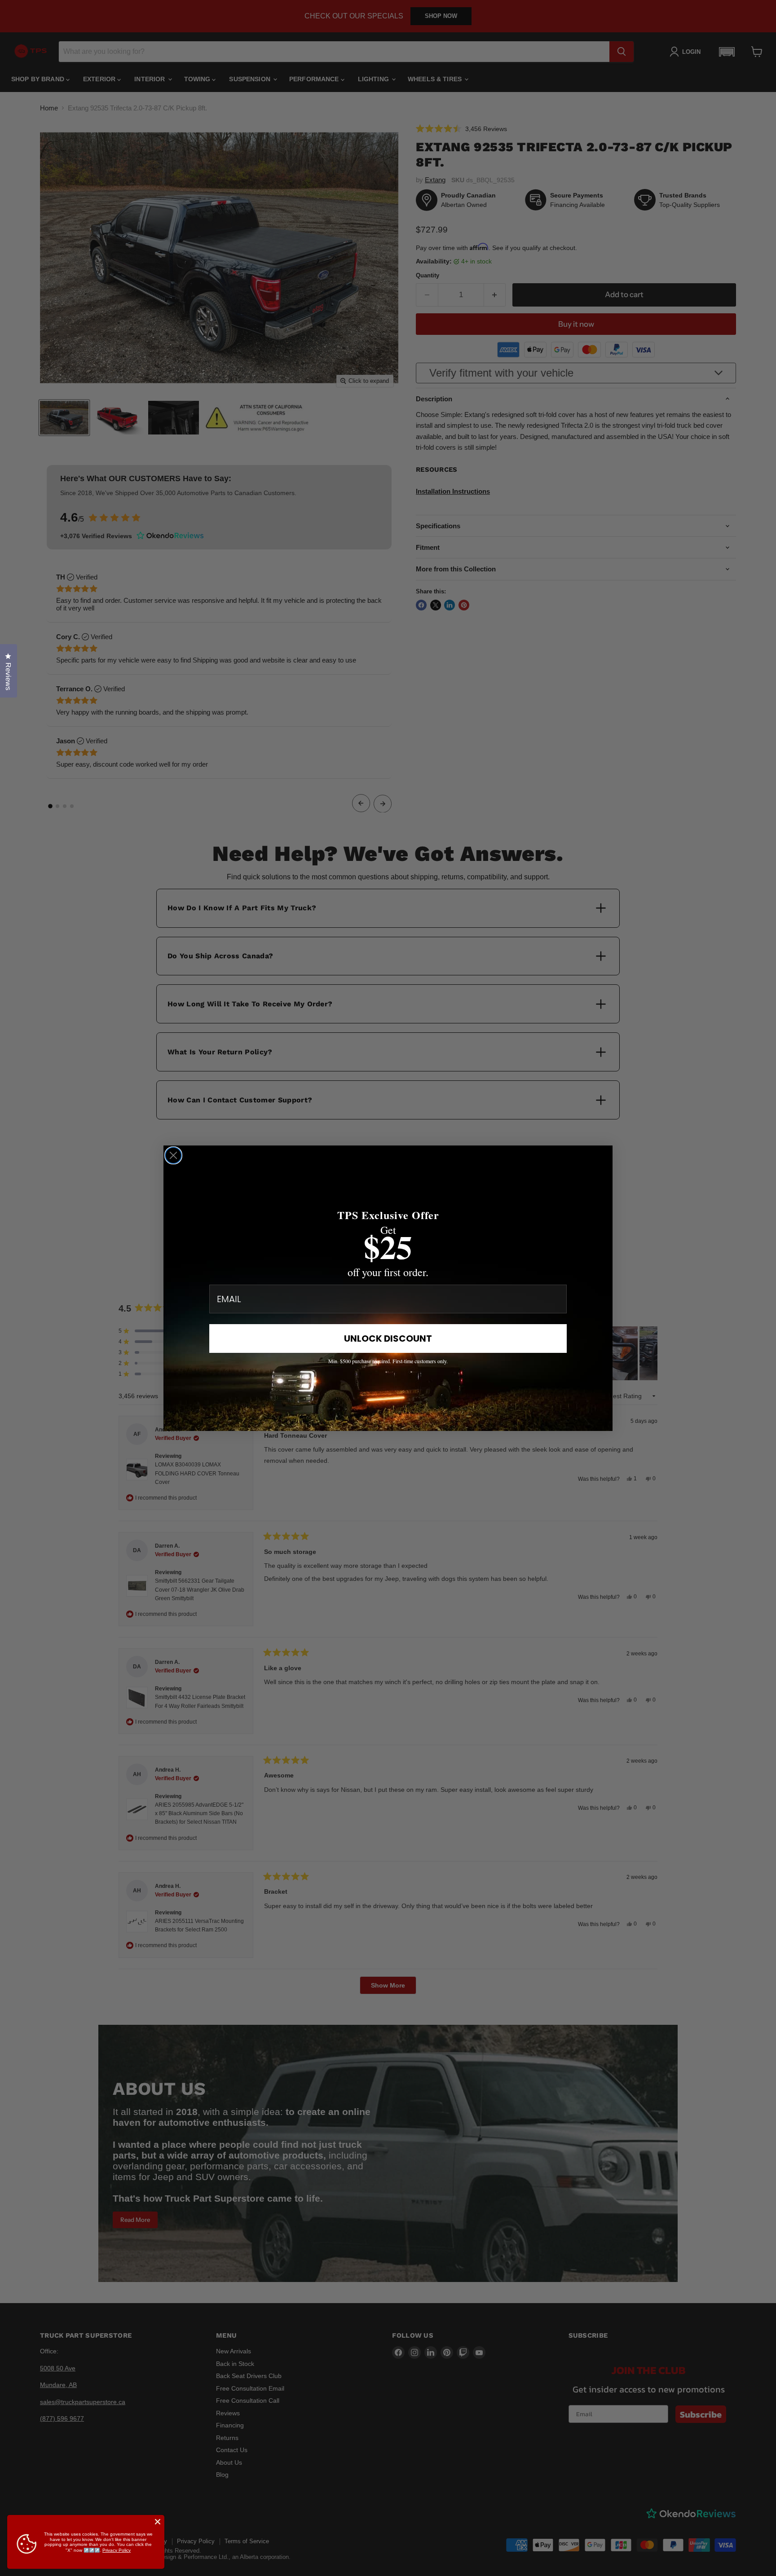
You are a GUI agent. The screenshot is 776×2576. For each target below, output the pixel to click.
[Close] (158, 2522)
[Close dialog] (173, 1155)
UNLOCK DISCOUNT (388, 1338)
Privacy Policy (117, 2550)
